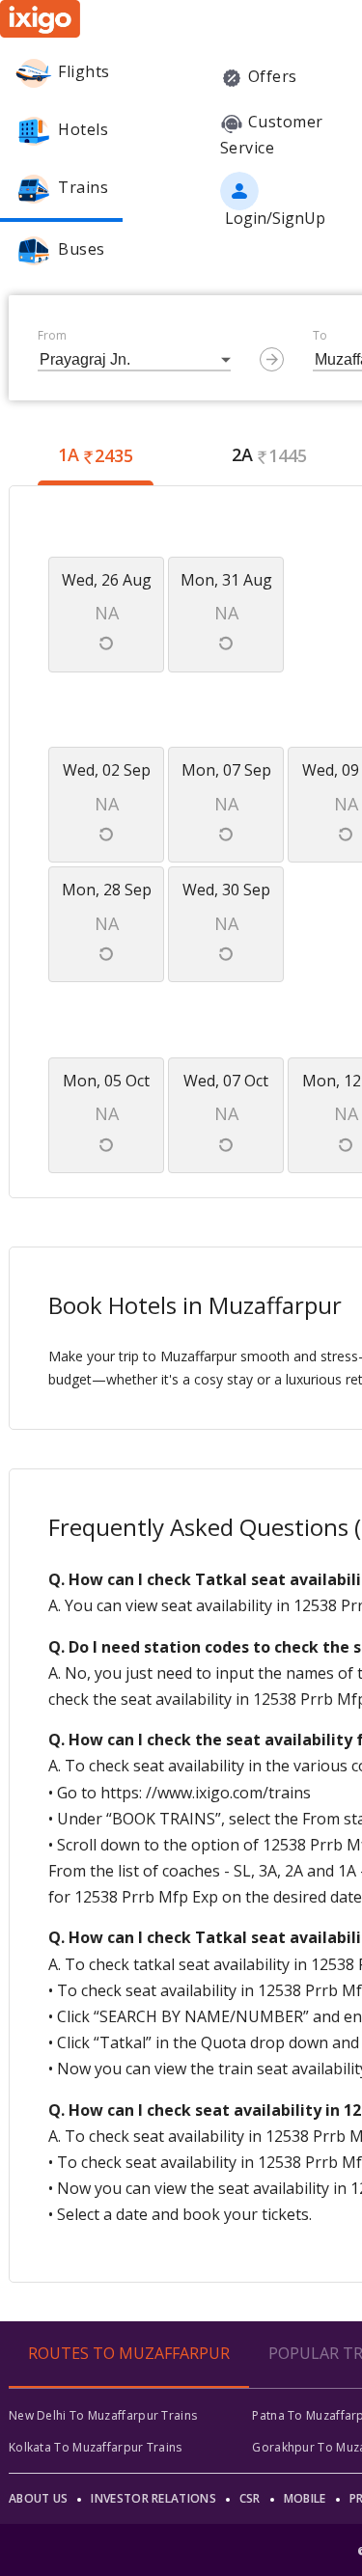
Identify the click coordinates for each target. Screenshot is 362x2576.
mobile (305, 2498)
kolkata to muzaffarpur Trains (96, 2447)
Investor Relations (153, 2498)
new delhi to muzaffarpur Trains (103, 2415)
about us (38, 2498)
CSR (250, 2498)
